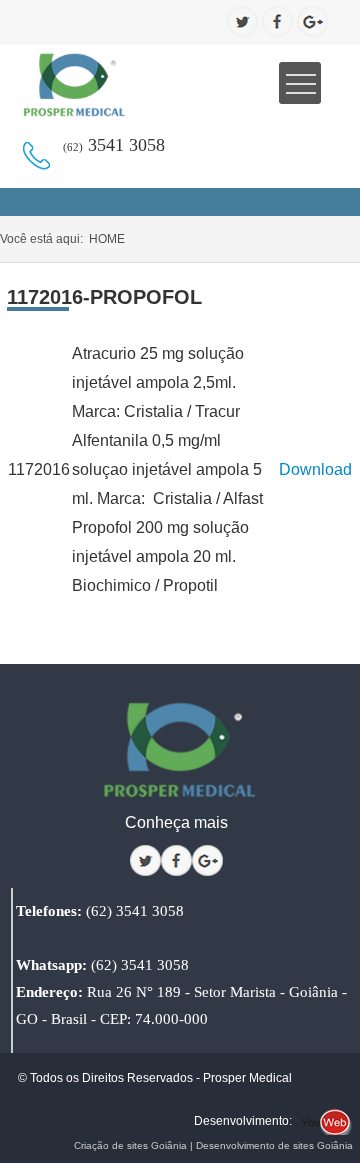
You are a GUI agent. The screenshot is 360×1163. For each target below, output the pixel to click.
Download (315, 469)
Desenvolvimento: (243, 1121)
